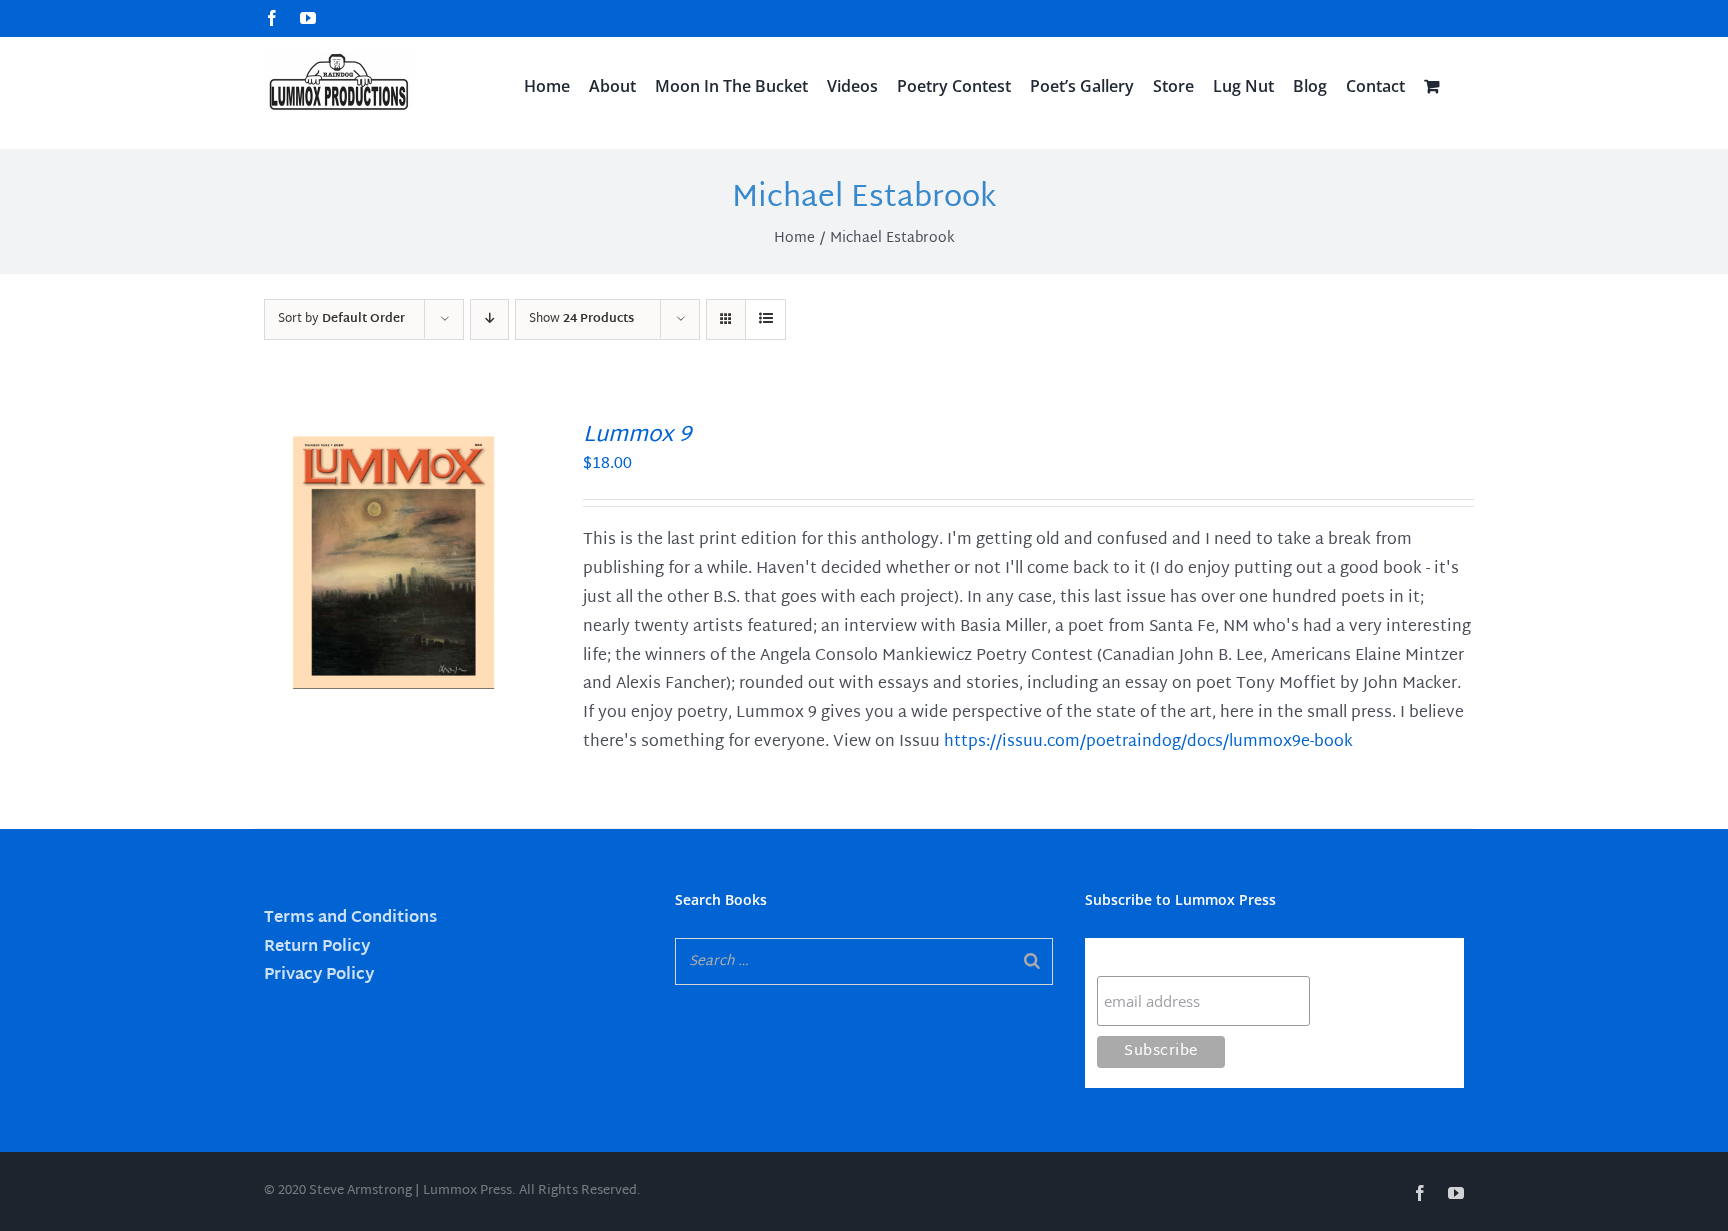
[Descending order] (489, 319)
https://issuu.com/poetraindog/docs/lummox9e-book (1148, 742)
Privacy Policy (319, 975)
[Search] (1032, 961)
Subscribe (1136, 956)
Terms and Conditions (350, 918)
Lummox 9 (637, 436)
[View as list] (765, 319)
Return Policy (317, 947)
